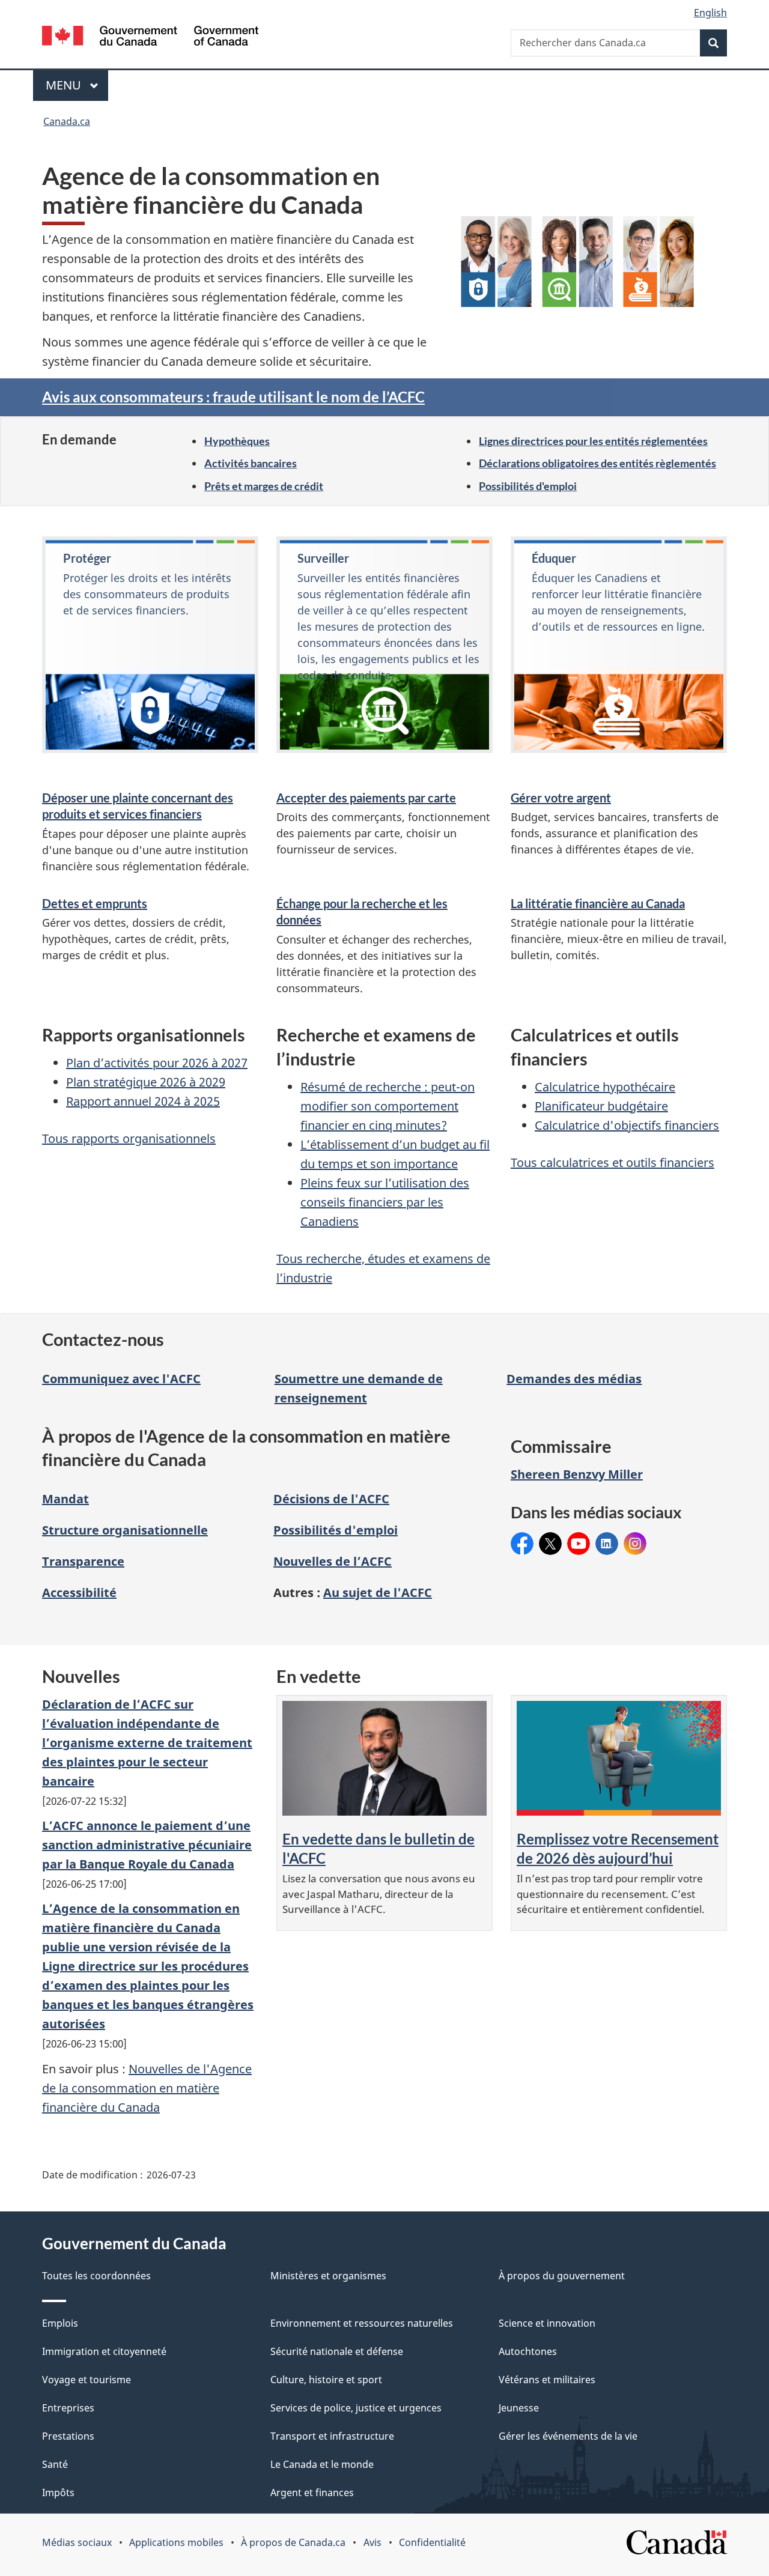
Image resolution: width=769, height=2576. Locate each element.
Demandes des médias (574, 1379)
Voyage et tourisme (87, 2380)
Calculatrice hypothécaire (605, 1087)
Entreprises (68, 2408)
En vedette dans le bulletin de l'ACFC (378, 1848)
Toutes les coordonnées (96, 2276)
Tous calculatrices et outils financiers (612, 1162)
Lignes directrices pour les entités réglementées (593, 441)
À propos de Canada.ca (293, 2542)
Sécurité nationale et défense (337, 2351)
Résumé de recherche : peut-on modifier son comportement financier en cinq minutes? (388, 1106)
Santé (55, 2464)
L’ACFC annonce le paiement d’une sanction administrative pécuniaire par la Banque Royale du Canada (147, 1845)
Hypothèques (237, 441)
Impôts (58, 2493)
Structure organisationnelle (125, 1530)
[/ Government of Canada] (150, 38)
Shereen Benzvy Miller (577, 1474)
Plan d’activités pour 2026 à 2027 (157, 1063)
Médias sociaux (77, 2542)
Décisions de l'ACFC (331, 1499)
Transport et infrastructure (332, 2436)
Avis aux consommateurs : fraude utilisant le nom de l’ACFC (233, 397)
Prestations (68, 2436)
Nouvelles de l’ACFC (333, 1561)
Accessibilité (79, 1593)
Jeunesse (519, 2408)
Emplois (60, 2323)
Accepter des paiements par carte (366, 798)
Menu (77, 85)
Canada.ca (67, 121)
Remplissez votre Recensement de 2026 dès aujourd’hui (618, 1848)
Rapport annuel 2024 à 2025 (143, 1101)
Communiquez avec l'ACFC (121, 1379)
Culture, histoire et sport (326, 2380)
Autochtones (528, 2351)
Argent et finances (312, 2493)
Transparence (83, 1561)
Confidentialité (432, 2542)
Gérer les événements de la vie (568, 2436)
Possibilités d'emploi (528, 486)
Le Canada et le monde (322, 2464)
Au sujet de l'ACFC (378, 1593)
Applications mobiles (176, 2542)
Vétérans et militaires (547, 2380)
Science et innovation (547, 2323)
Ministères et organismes (328, 2276)
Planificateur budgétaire (601, 1106)
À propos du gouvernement (562, 2276)
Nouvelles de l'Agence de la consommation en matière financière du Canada (147, 2088)
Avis (372, 2542)
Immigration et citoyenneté (104, 2351)
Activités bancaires (251, 463)
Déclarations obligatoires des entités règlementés (597, 463)
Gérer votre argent (561, 798)
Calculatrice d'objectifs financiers (627, 1125)
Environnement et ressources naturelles (362, 2323)
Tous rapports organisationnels (129, 1138)
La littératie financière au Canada (598, 903)
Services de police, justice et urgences (356, 2408)
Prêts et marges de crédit (264, 486)
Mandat (65, 1499)
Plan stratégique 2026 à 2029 (146, 1082)
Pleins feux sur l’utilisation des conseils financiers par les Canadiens (385, 1202)
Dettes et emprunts (95, 903)
